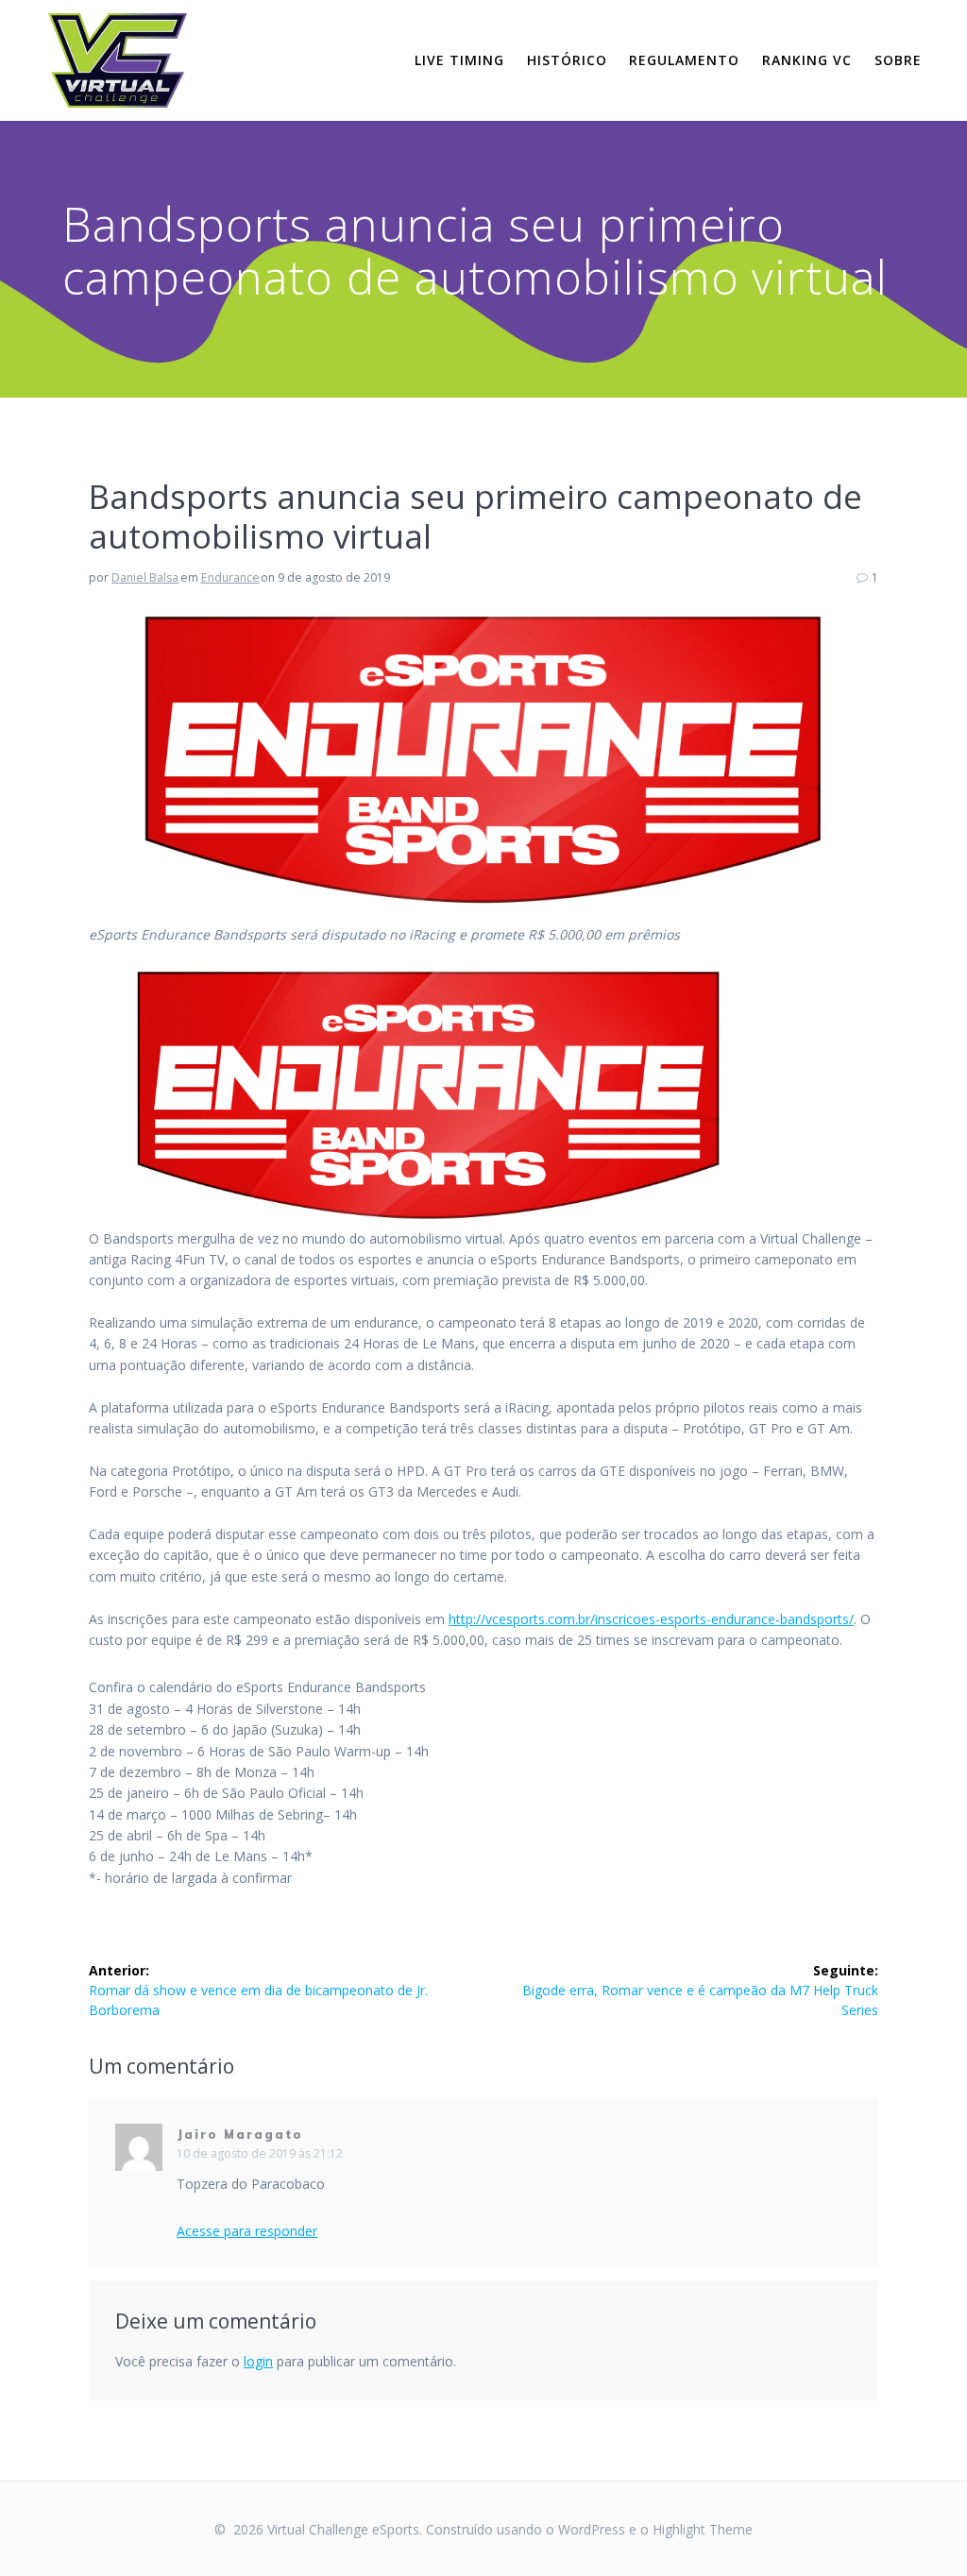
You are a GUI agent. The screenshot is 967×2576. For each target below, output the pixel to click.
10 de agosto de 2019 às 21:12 (260, 2153)
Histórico (567, 60)
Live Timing (459, 60)
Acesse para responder (247, 2231)
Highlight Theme (703, 2529)
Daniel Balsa (145, 577)
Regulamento (684, 60)
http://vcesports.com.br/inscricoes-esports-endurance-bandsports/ (651, 1619)
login (258, 2361)
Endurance (230, 577)
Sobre (898, 60)
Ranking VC (807, 60)
